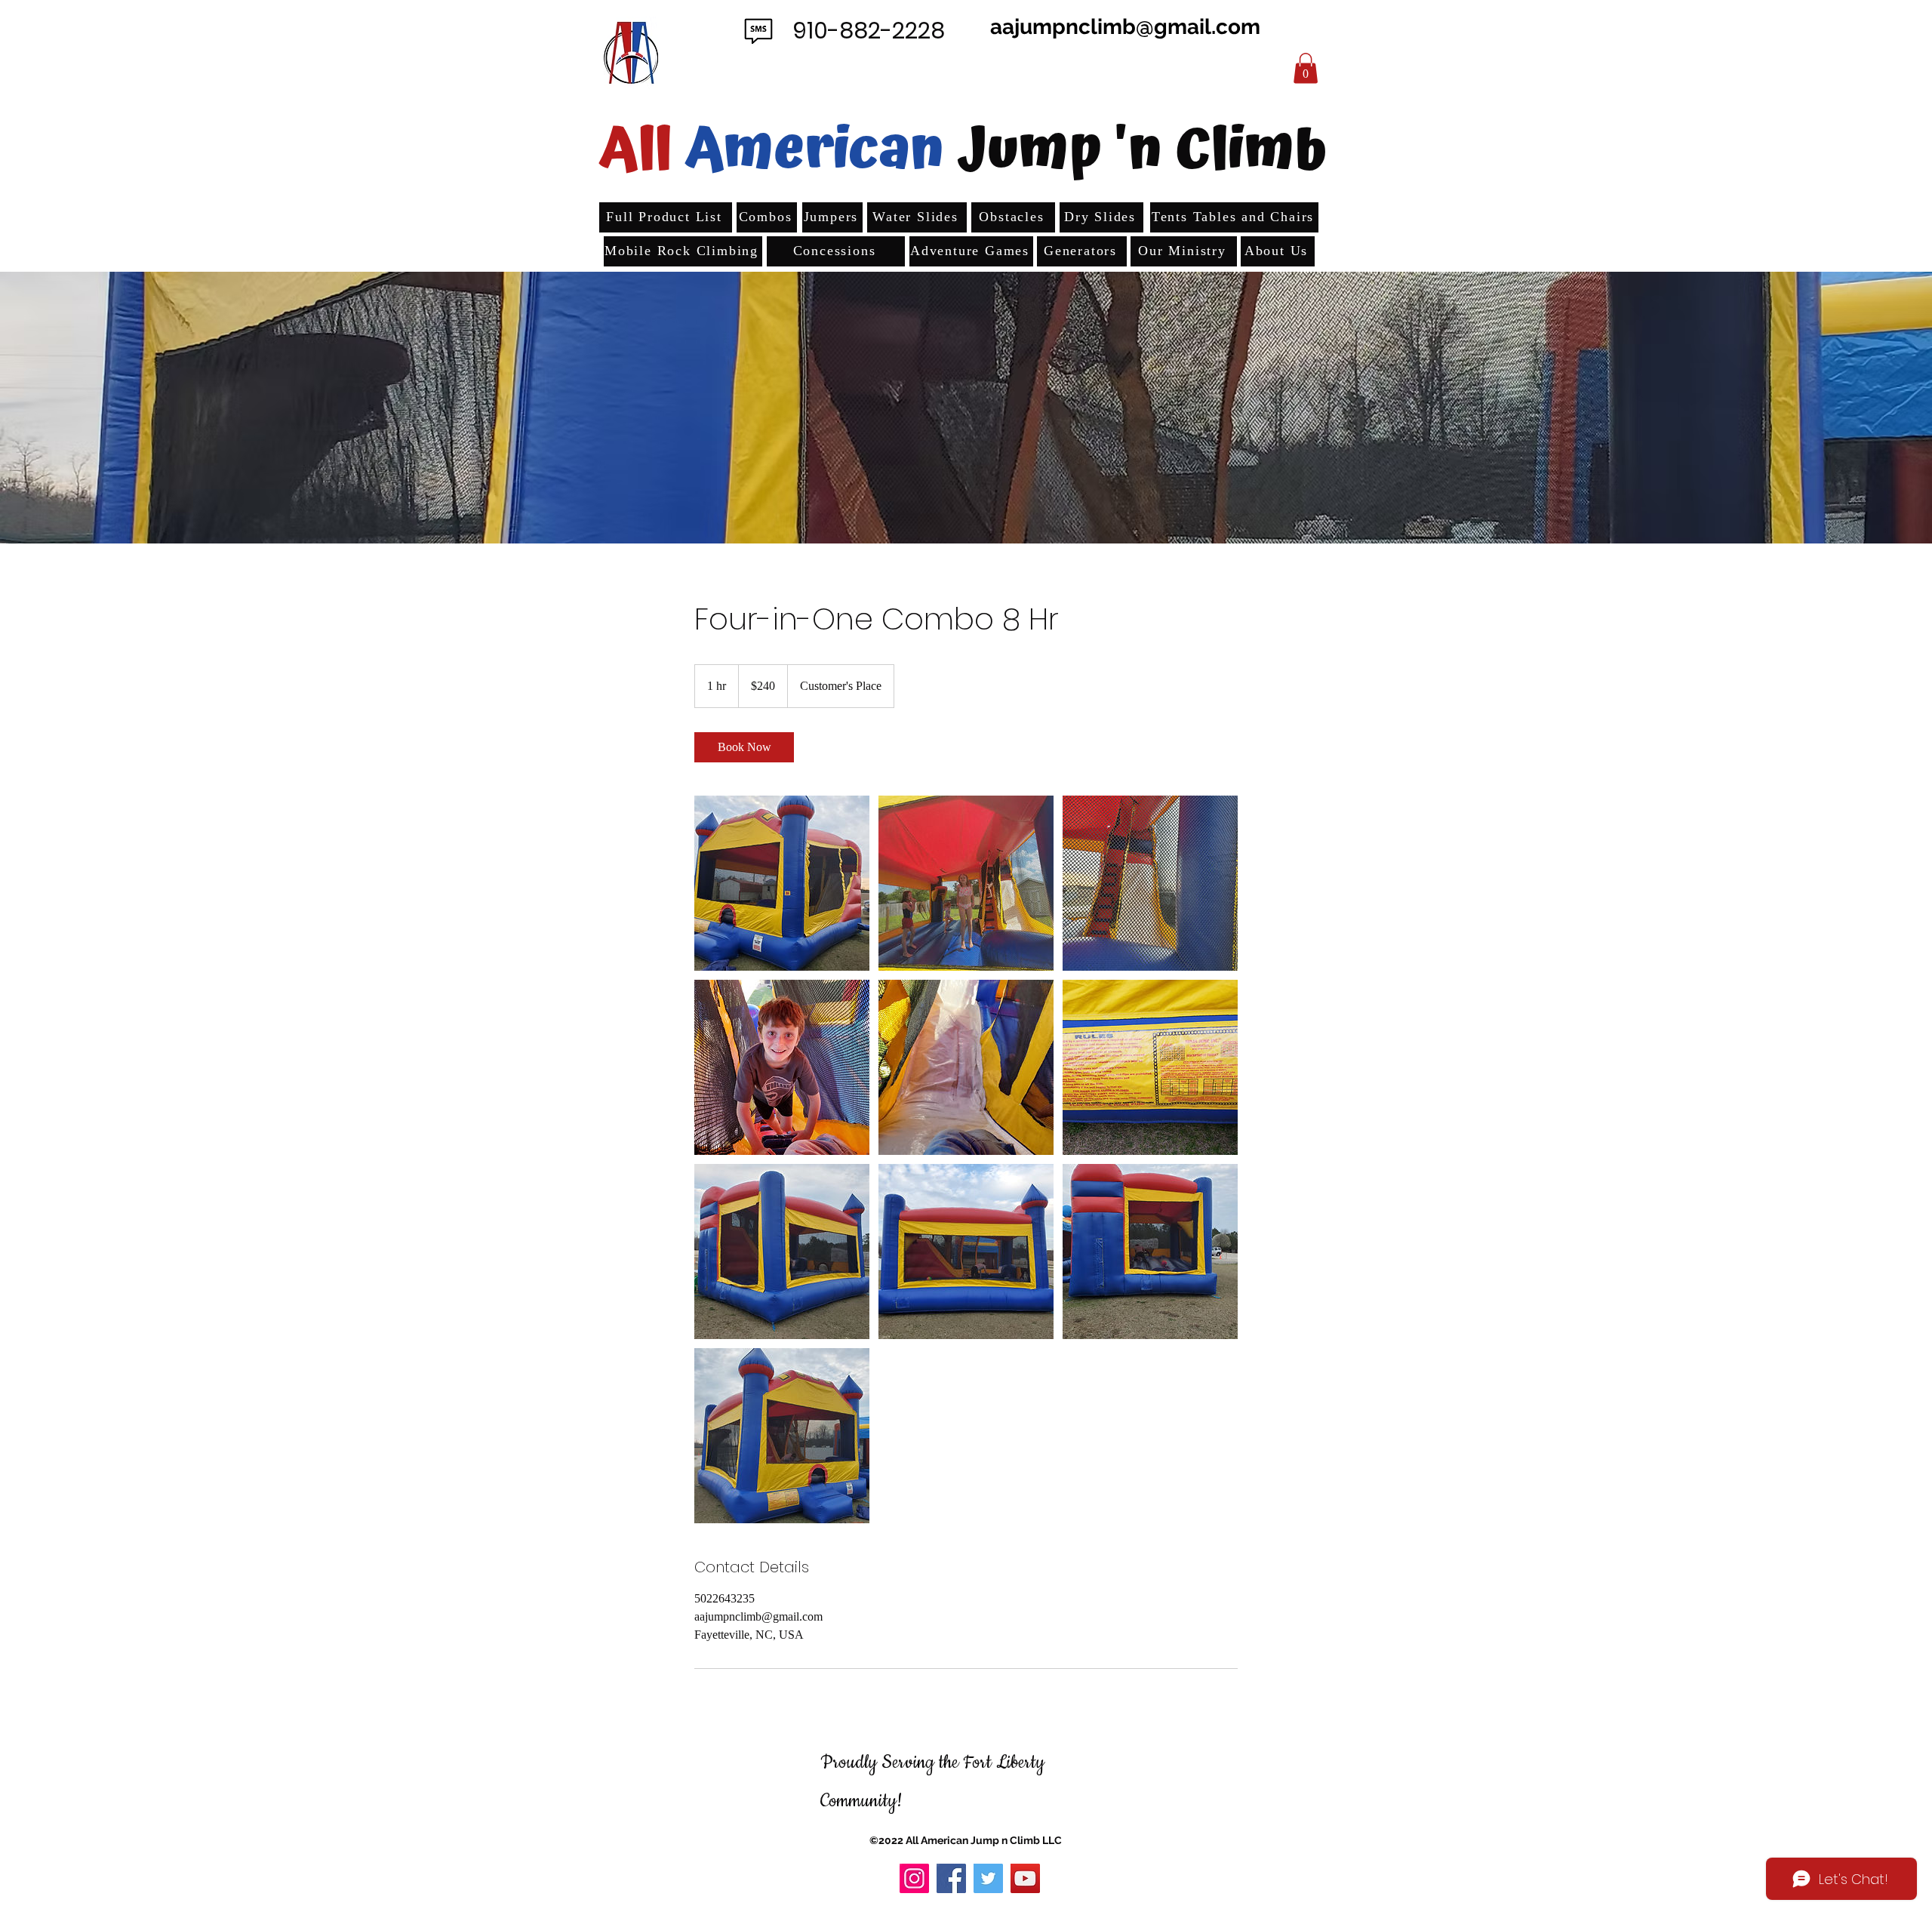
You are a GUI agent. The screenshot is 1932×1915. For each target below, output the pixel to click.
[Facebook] (951, 1878)
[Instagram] (914, 1878)
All (636, 150)
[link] (744, 747)
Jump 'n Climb (1142, 150)
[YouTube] (1025, 1878)
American (821, 150)
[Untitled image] (782, 883)
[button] (1306, 68)
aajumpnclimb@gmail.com (1125, 27)
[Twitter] (988, 1878)
